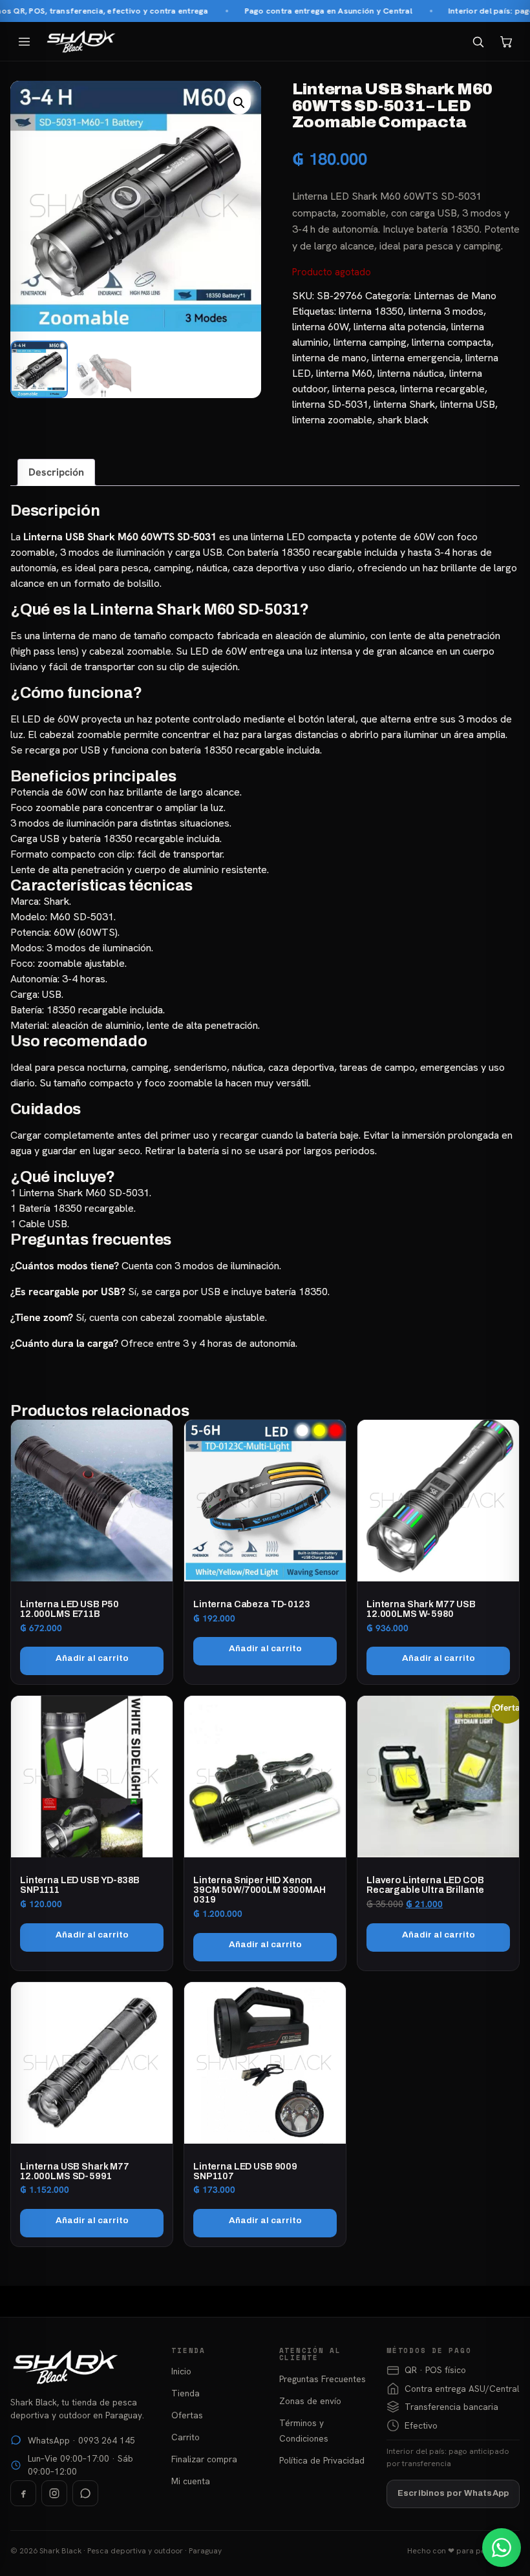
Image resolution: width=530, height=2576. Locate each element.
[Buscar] (478, 41)
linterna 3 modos (446, 311)
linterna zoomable (332, 420)
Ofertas (187, 2415)
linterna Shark (404, 404)
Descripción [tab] (56, 472)
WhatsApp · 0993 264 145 (81, 2440)
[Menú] (24, 41)
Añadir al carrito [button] (92, 1658)
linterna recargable (442, 389)
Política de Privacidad (322, 2460)
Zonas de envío (310, 2401)
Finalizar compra (204, 2459)
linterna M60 (344, 373)
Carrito (185, 2437)
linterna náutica (411, 373)
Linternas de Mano (455, 296)
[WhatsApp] (85, 2493)
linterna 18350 (371, 311)
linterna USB (468, 404)
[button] (239, 103)
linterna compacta (451, 342)
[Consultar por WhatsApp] (502, 2548)
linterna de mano (329, 358)
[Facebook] (23, 2493)
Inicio (181, 2371)
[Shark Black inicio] (81, 41)
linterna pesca (364, 389)
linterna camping (370, 342)
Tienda (185, 2393)
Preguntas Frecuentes (323, 2379)
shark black (403, 420)
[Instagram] (54, 2493)
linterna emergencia (416, 358)
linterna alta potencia (400, 327)
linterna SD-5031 (330, 404)
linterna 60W (320, 327)
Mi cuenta (191, 2481)
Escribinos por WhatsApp (453, 2493)
